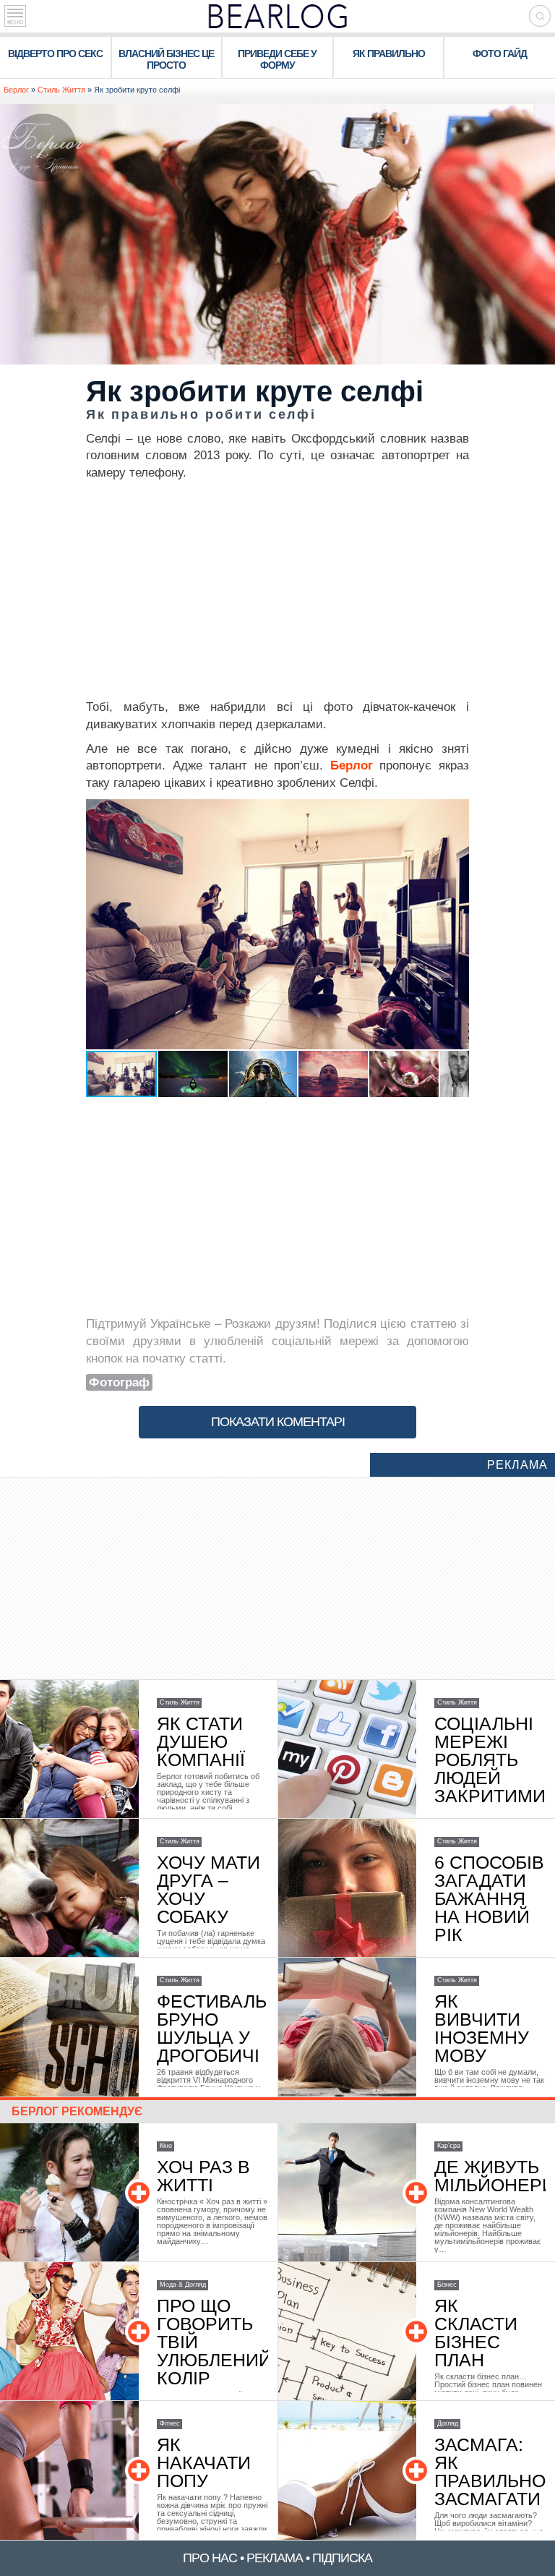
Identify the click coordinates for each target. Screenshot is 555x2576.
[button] (456, 812)
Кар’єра (449, 2146)
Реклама (517, 1465)
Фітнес (170, 2423)
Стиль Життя (61, 90)
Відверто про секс (55, 54)
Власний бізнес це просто (166, 59)
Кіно (166, 2146)
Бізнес (447, 2285)
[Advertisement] (277, 590)
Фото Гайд (500, 54)
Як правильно (389, 54)
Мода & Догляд (183, 2285)
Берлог (16, 90)
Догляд (448, 2423)
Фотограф (119, 1382)
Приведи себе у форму (277, 59)
